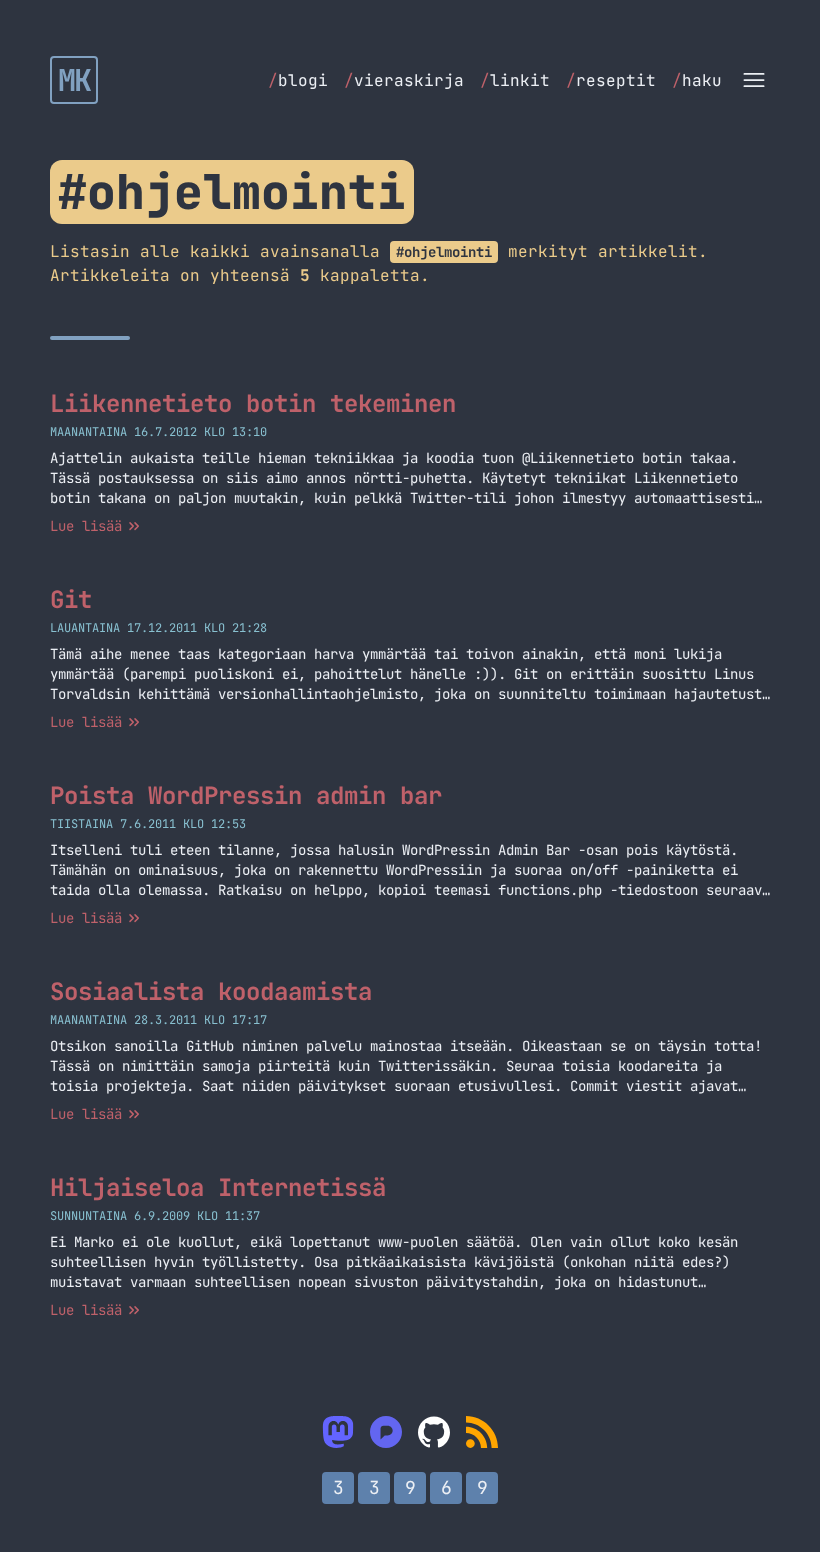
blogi (298, 80)
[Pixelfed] (386, 1432)
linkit (515, 80)
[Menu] (754, 80)
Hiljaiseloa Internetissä (218, 1187)
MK (74, 80)
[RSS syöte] (482, 1432)
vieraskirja (404, 80)
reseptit (611, 80)
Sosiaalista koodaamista (211, 991)
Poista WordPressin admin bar (246, 795)
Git (71, 599)
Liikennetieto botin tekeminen (253, 403)
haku (697, 80)
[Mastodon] (338, 1432)
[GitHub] (434, 1432)
